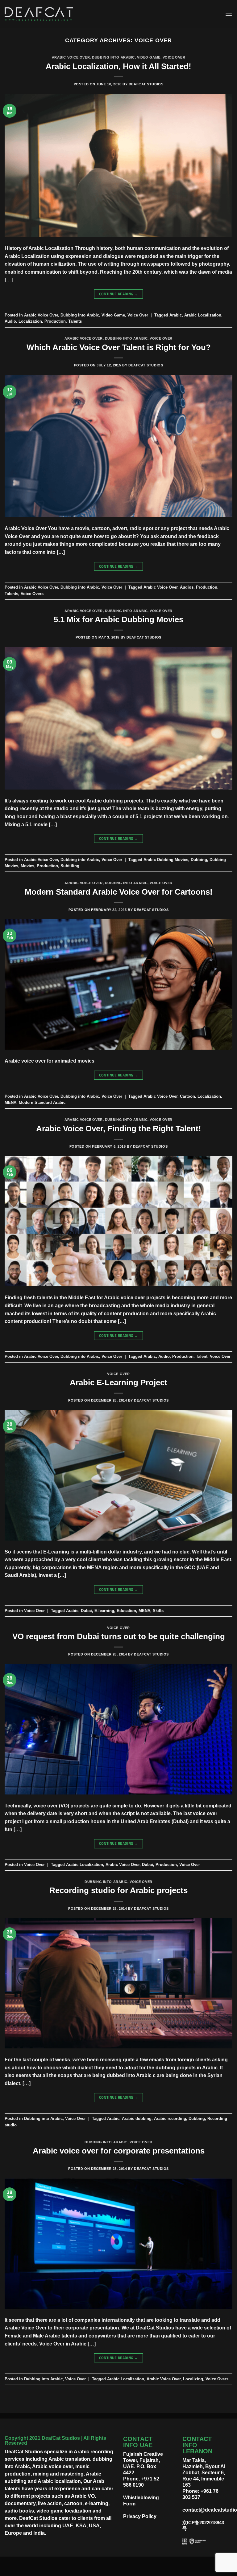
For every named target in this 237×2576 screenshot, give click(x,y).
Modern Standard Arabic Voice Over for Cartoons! (119, 892)
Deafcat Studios (146, 84)
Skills (158, 1611)
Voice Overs (32, 594)
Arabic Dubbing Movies (166, 860)
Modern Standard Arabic (42, 1102)
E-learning (104, 1611)
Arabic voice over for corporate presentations (119, 2151)
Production (55, 321)
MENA (10, 1102)
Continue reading (119, 294)
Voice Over (174, 57)
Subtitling (70, 866)
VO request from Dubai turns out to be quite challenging (119, 1636)
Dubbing (199, 860)
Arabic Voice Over (71, 57)
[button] (229, 14)
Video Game (149, 57)
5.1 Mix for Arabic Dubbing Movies (118, 619)
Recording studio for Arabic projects (118, 1890)
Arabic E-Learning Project (118, 1382)
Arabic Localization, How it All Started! (118, 66)
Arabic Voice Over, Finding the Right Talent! (119, 1129)
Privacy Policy (140, 2516)
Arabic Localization (203, 315)
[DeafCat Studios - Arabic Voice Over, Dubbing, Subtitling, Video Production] (39, 14)
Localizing (193, 2379)
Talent (202, 1356)
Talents (75, 321)
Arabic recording (170, 2119)
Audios (187, 587)
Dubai (86, 1611)
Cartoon (187, 1096)
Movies (27, 866)
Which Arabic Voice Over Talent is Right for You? (119, 347)
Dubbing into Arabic (113, 57)
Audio (10, 321)
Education (126, 1611)
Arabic (176, 315)
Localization (30, 321)
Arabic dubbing (137, 2119)
